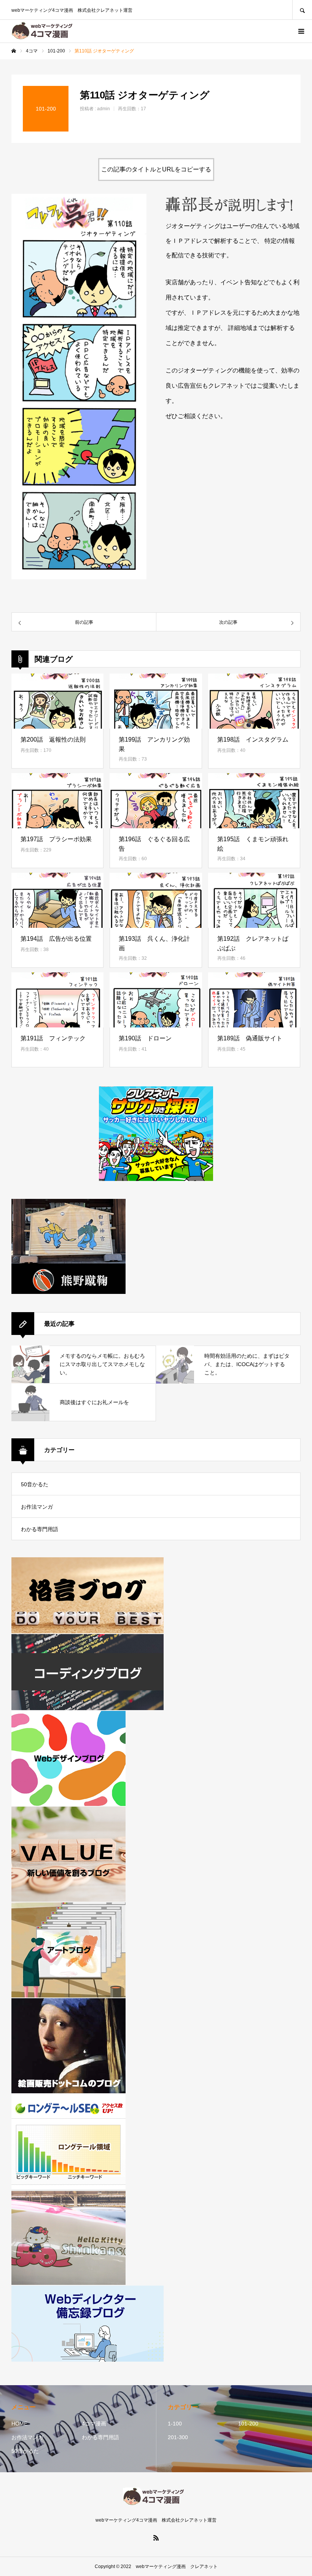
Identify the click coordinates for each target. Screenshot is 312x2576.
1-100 (175, 2424)
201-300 (178, 2437)
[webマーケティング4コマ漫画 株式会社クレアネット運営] (45, 31)
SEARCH (302, 10)
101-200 (248, 2424)
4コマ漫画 (94, 2424)
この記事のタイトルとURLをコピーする (156, 169)
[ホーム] (14, 51)
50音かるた (35, 1484)
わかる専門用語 (40, 1529)
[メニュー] (301, 31)
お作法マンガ (37, 1507)
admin (103, 109)
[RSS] (156, 2538)
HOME (19, 2424)
